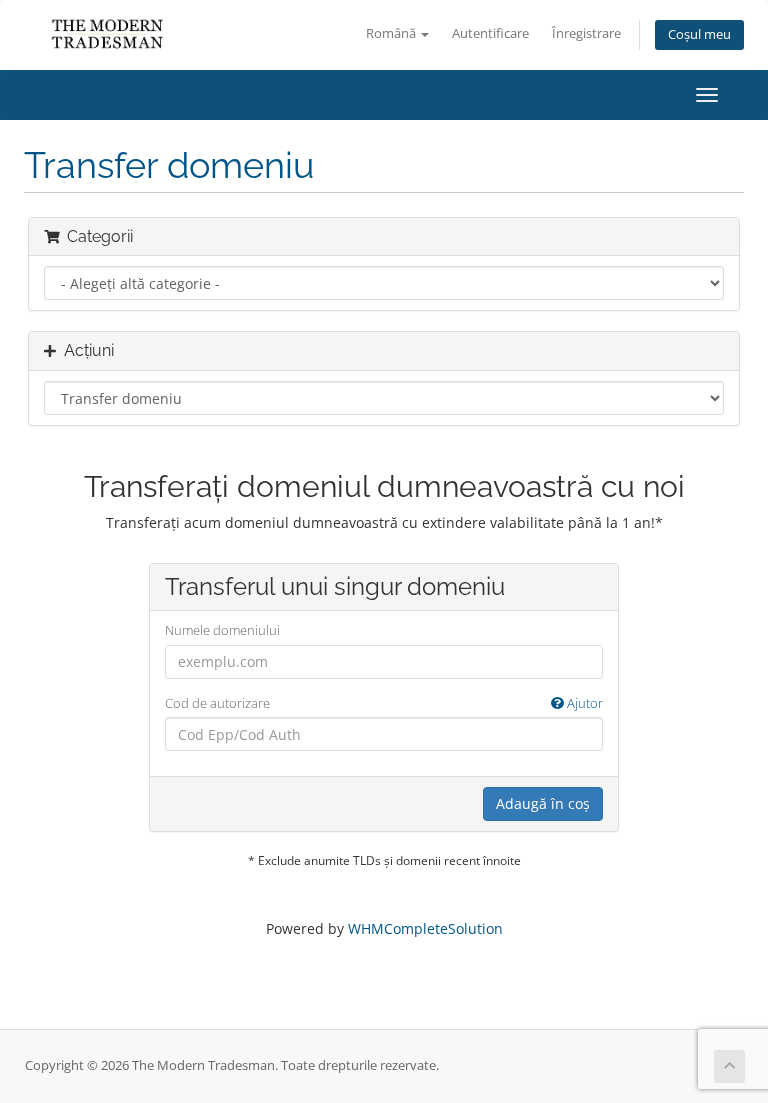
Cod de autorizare (384, 703)
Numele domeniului (222, 630)
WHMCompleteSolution (425, 928)
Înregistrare (586, 33)
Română (392, 33)
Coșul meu (699, 34)
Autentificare (490, 33)
